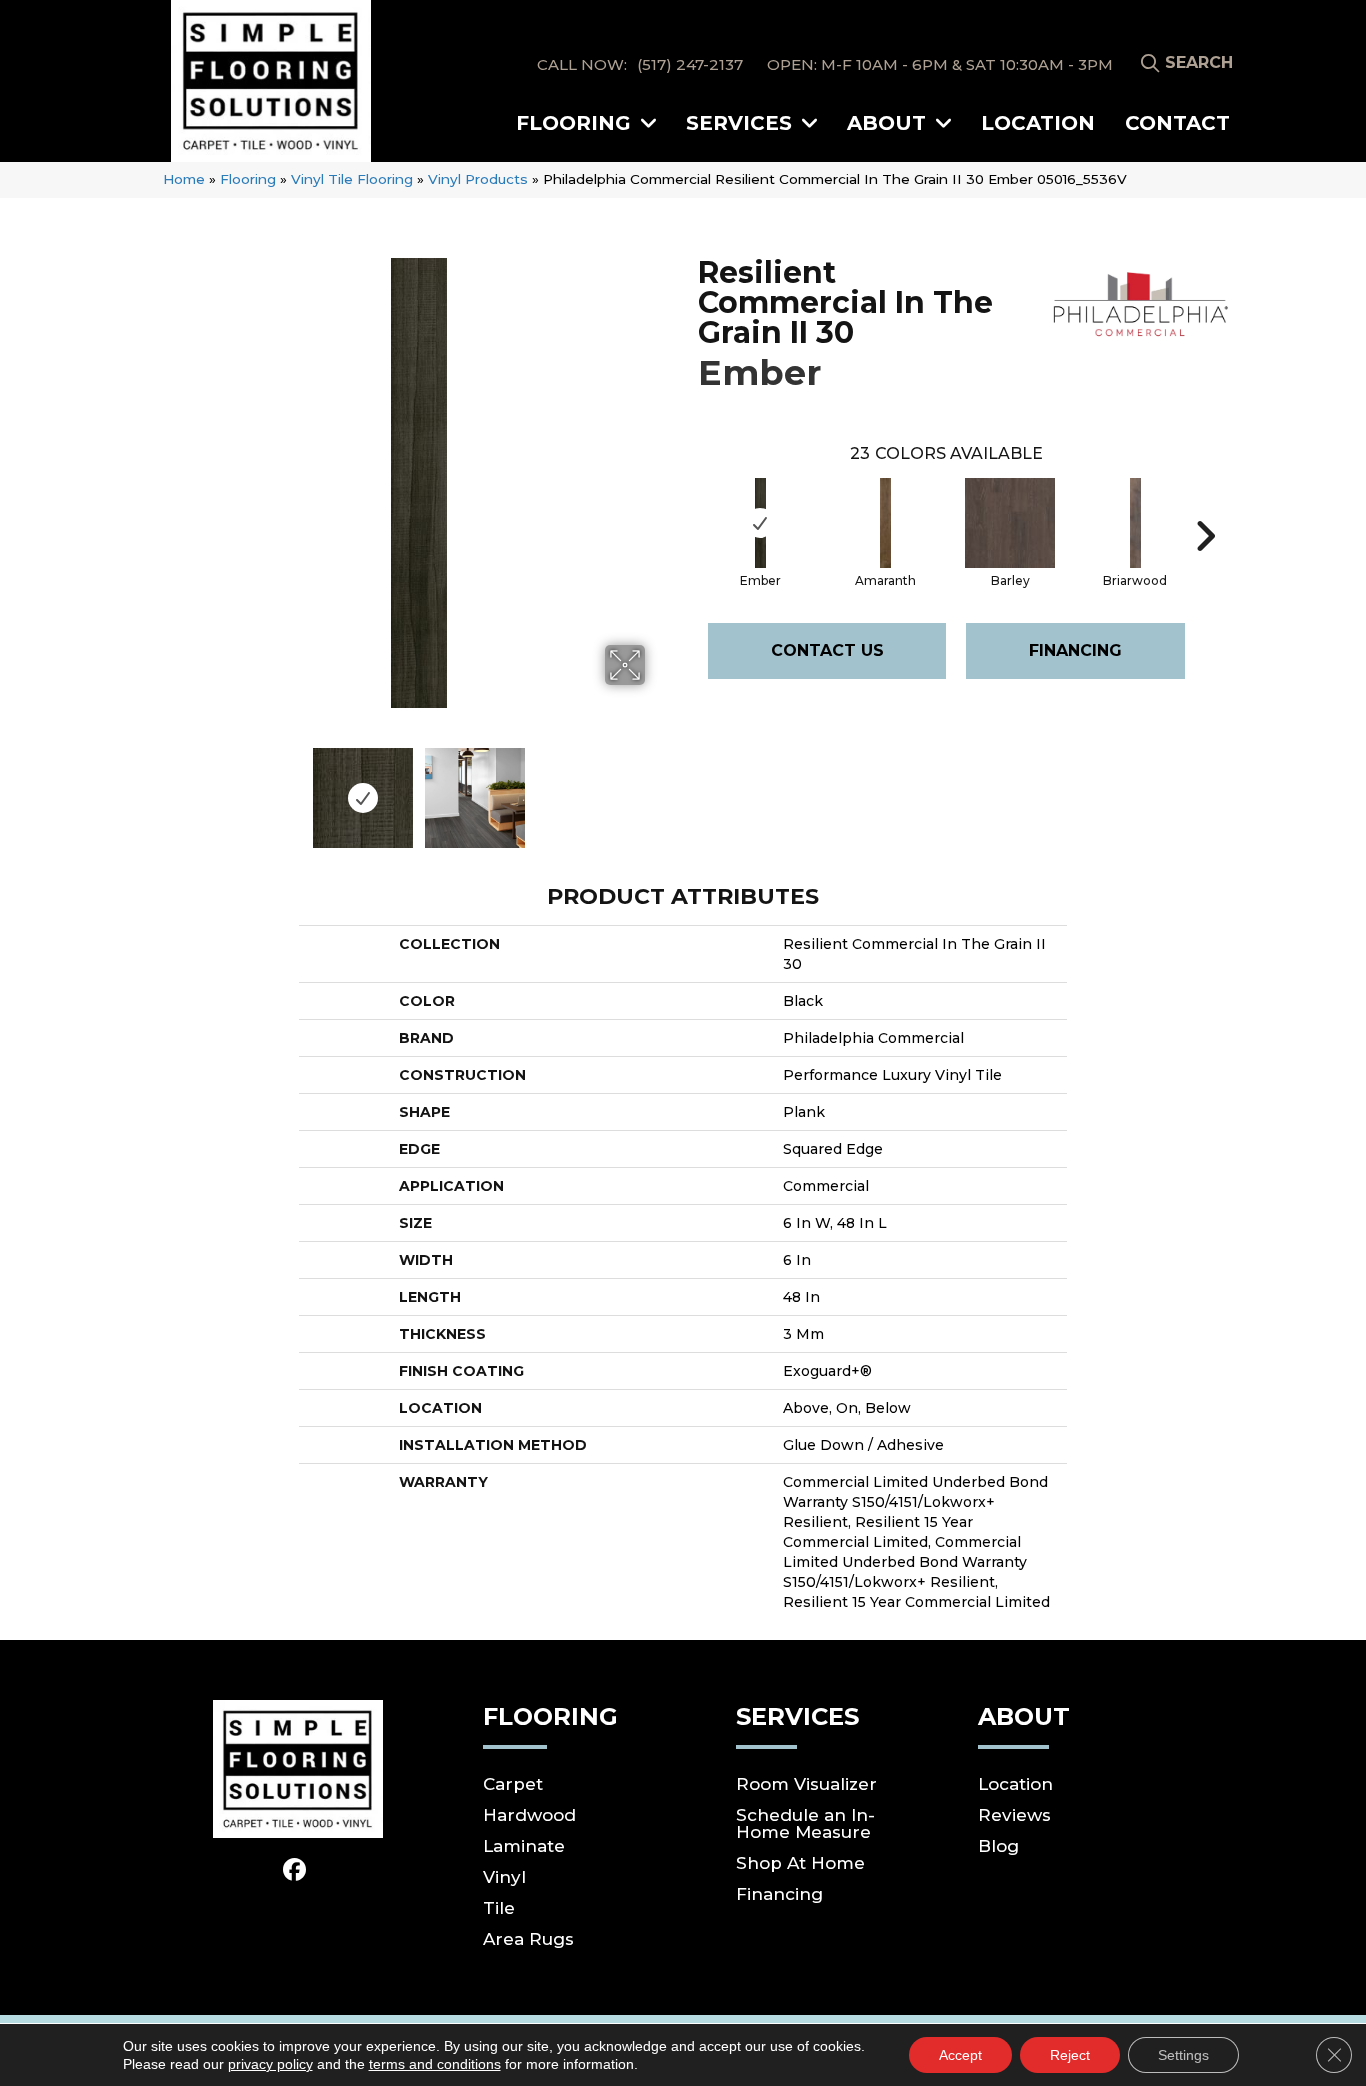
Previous (181, 788)
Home (184, 179)
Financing (1075, 650)
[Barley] (1010, 523)
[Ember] (761, 523)
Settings (1183, 2055)
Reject (1070, 2055)
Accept (960, 2055)
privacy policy (270, 2064)
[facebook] (295, 1871)
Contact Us (827, 650)
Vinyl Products (478, 179)
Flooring (248, 179)
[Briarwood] (1136, 523)
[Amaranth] (886, 523)
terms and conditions (435, 2064)
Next (658, 788)
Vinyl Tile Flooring (352, 179)
